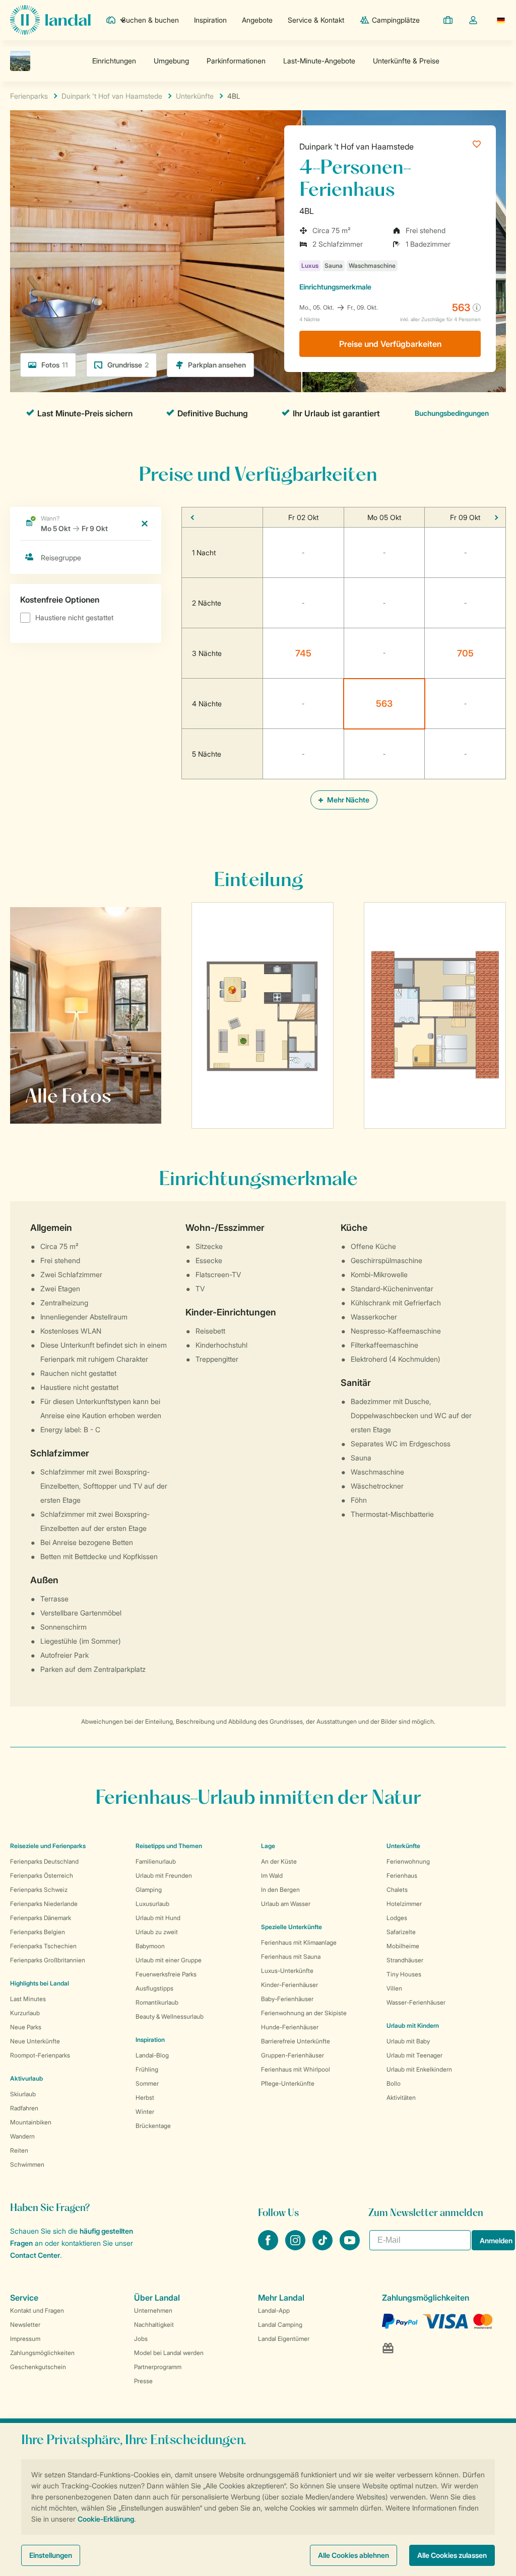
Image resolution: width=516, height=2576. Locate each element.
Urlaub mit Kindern (413, 2026)
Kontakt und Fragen (37, 2310)
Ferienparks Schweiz (39, 1890)
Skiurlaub (23, 2094)
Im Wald (272, 1875)
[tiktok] (324, 2247)
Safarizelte (401, 1932)
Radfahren (24, 2108)
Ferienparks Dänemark (41, 1918)
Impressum (25, 2339)
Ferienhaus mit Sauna (291, 1957)
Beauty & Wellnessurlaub (170, 2016)
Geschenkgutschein (38, 2367)
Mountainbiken (31, 2122)
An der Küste (279, 1861)
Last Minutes (28, 1999)
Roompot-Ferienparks (40, 2055)
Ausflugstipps (154, 1988)
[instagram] (296, 2247)
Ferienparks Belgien (38, 1932)
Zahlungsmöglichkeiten (42, 2353)
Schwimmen (27, 2164)
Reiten (19, 2150)
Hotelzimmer (404, 1904)
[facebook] (269, 2247)
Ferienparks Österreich (42, 1875)
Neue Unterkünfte (35, 2041)
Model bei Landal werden (169, 2353)
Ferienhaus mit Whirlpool (296, 2069)
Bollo (394, 2083)
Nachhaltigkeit (154, 2325)
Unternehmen (153, 2310)
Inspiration (210, 20)
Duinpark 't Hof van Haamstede (357, 146)
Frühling (147, 2069)
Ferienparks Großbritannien (48, 1960)
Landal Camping (280, 2325)
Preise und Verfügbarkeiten (390, 344)
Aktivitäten (401, 2097)
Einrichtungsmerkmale (335, 287)
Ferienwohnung (408, 1861)
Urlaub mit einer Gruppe (169, 1960)
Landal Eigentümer (284, 2339)
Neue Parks (26, 2027)
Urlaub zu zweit (157, 1932)
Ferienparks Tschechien (43, 1946)
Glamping (149, 1890)
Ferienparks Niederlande (44, 1904)
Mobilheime (403, 1946)
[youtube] (350, 2247)
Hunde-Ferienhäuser (290, 2027)
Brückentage (153, 2126)
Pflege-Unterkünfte (288, 2083)
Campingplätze (396, 20)
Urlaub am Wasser (286, 1904)
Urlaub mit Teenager (414, 2055)
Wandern (22, 2136)
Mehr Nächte (347, 800)
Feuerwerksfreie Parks (166, 1974)
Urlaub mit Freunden (164, 1875)
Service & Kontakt (316, 20)
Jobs (141, 2339)
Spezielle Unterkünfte (292, 1927)
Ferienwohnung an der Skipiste (304, 2013)
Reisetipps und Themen (169, 1846)
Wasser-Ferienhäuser (416, 2002)
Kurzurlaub (25, 2013)
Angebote (257, 20)
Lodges (397, 1918)
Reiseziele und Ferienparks (48, 1846)
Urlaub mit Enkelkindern (419, 2069)
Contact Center (35, 2255)
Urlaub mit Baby (408, 2041)
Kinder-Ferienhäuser (289, 1985)
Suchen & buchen (150, 20)
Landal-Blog (152, 2055)
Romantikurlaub (157, 2002)
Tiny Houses (404, 1974)
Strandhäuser (405, 1960)
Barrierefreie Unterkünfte (296, 2041)
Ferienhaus (402, 1875)
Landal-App (274, 2310)
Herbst (145, 2097)
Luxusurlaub (152, 1904)
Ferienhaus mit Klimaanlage (299, 1942)
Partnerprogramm (158, 2367)
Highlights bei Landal (40, 1983)
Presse (143, 2381)
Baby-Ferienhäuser (287, 1999)
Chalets (397, 1890)
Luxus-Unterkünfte (287, 1971)
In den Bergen (280, 1890)
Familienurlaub (156, 1861)
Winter (145, 2112)
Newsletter (25, 2325)
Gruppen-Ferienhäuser (293, 2055)
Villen (394, 1988)
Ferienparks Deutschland (44, 1861)
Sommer (147, 2083)
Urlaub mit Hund (158, 1918)
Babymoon (150, 1946)
